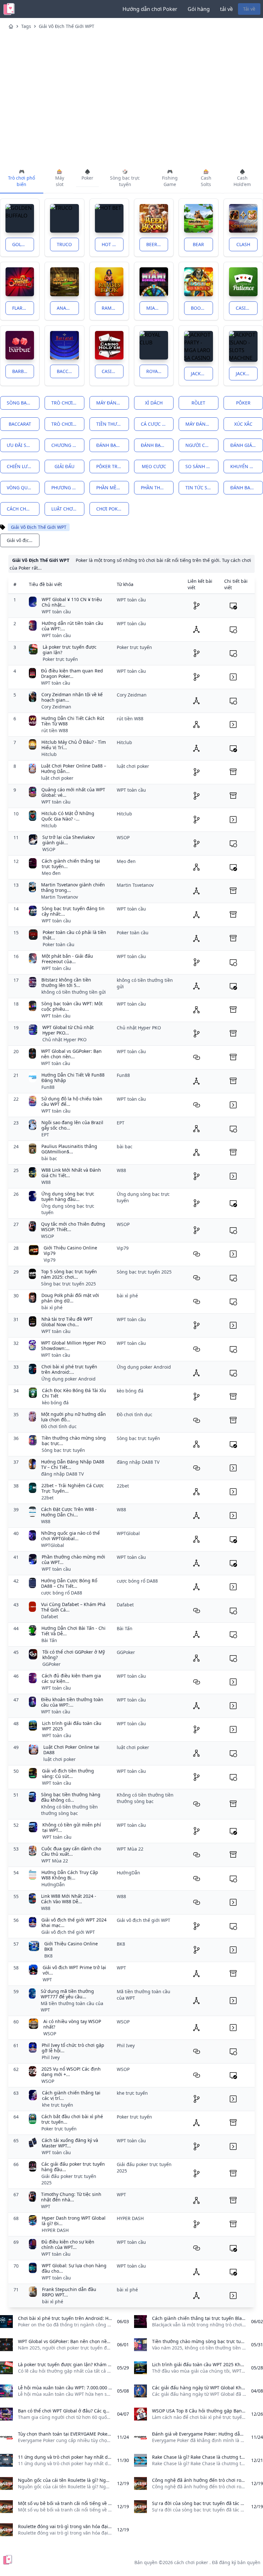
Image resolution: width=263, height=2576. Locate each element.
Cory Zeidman (56, 707)
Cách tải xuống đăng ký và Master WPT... (70, 2143)
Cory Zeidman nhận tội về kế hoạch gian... (72, 697)
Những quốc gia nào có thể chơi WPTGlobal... (70, 1536)
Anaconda (68, 308)
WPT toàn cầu (56, 612)
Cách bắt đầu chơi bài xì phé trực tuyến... (72, 2119)
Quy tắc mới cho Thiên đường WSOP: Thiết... (73, 1227)
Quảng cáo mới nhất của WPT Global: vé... (73, 792)
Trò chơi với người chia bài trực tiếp (68, 424)
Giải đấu (64, 466)
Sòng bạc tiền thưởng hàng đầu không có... (71, 1797)
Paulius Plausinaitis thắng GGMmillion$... (69, 1149)
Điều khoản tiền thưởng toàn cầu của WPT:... (72, 1702)
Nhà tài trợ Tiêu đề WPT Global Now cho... (67, 1322)
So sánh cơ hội (202, 466)
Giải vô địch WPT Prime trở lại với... (74, 1970)
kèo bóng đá (55, 1403)
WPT (47, 1980)
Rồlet (198, 403)
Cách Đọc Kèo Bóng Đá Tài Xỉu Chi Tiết (74, 1393)
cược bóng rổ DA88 (62, 1593)
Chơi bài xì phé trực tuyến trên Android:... (69, 1369)
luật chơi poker (68, 509)
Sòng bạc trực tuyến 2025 (68, 1284)
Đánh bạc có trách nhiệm (157, 445)
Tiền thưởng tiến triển (113, 424)
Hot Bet (111, 244)
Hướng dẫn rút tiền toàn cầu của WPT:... (72, 626)
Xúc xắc (243, 424)
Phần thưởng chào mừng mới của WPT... (73, 1560)
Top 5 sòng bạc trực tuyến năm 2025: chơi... (69, 1274)
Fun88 (48, 1087)
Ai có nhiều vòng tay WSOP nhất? (72, 2024)
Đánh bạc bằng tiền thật (247, 488)
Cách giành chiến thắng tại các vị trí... (71, 2096)
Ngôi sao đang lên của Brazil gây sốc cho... (72, 1125)
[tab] (22, 178)
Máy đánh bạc (113, 403)
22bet (47, 1498)
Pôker (243, 403)
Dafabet (50, 1617)
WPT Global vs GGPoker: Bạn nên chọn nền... (71, 1054)
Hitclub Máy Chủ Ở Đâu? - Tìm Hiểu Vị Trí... (74, 745)
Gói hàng (199, 9)
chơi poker (110, 509)
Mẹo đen (51, 873)
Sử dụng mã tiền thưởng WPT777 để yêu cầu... (67, 1994)
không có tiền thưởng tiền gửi (74, 992)
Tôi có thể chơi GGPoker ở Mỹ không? (74, 1655)
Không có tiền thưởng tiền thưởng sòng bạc (69, 1810)
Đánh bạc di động (113, 445)
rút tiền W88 (55, 730)
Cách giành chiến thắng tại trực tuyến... (71, 864)
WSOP (49, 849)
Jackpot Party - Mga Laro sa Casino (202, 373)
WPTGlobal (53, 1545)
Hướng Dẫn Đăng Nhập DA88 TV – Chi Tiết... (73, 1465)
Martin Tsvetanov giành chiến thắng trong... (73, 888)
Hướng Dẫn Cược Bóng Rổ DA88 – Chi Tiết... (69, 1583)
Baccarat (68, 371)
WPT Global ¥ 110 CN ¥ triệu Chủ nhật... (72, 602)
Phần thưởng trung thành (157, 488)
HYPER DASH (55, 2230)
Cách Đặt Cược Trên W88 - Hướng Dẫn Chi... (69, 1512)
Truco (64, 244)
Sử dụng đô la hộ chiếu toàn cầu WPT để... (72, 1101)
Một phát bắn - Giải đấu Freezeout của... (67, 959)
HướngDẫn (53, 1884)
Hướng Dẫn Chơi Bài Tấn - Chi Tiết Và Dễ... (73, 1631)
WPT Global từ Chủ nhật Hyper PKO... (68, 1030)
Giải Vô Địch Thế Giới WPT (67, 26)
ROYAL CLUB (157, 371)
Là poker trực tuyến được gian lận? (70, 650)
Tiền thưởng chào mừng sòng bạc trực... (74, 1441)
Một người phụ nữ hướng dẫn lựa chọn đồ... (73, 1417)
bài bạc (49, 1158)
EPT (45, 1135)
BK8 (48, 1956)
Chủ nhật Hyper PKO (64, 1039)
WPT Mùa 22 (55, 1861)
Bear (198, 244)
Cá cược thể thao (157, 424)
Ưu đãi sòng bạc (23, 445)
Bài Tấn (49, 1640)
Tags (26, 26)
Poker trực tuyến (60, 659)
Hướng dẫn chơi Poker (150, 9)
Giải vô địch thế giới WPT (68, 1932)
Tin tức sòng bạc (202, 488)
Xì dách (154, 403)
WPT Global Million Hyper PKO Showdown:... (73, 1346)
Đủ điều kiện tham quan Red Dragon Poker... (72, 674)
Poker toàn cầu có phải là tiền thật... (74, 935)
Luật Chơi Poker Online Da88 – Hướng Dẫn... (74, 769)
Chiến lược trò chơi (23, 466)
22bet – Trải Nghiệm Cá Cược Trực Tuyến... (73, 1488)
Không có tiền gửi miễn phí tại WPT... (72, 1828)
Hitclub (49, 754)
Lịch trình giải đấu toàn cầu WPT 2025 (72, 1726)
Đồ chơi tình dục (59, 1426)
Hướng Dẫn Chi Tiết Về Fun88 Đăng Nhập (73, 1078)
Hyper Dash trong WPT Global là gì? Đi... (74, 2221)
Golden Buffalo (23, 244)
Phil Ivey (51, 2057)
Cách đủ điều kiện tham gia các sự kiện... (71, 1679)
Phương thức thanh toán (68, 488)
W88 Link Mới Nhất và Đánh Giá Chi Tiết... (71, 1173)
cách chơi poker (23, 509)
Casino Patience (247, 308)
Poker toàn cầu (59, 944)
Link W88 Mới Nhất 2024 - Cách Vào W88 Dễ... (69, 1899)
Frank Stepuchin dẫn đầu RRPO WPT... (69, 2292)
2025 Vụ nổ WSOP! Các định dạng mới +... (71, 2072)
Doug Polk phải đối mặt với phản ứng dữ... (70, 1298)
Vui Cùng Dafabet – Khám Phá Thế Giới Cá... (73, 1607)
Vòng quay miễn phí (23, 488)
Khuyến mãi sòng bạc (247, 466)
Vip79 (50, 1260)
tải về (226, 9)
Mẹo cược (154, 466)
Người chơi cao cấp (202, 445)
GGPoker (51, 1664)
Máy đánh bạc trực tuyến (202, 424)
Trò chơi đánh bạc (68, 403)
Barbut (21, 371)
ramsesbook (113, 308)
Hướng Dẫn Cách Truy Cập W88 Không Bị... (70, 1875)
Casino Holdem (113, 371)
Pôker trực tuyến (113, 466)
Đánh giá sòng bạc (247, 445)
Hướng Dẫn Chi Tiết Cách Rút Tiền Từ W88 (73, 721)
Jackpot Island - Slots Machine (247, 373)
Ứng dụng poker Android (68, 1379)
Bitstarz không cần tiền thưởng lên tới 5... (66, 983)
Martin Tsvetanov (59, 897)
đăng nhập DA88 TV (62, 1474)
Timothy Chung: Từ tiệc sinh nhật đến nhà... (71, 2197)
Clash (243, 244)
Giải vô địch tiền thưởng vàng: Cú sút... (68, 1774)
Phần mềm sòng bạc (113, 488)
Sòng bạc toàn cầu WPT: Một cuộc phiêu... (72, 1006)
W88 (46, 1182)
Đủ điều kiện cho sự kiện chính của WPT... (68, 2245)
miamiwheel (157, 308)
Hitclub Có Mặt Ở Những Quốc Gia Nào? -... (68, 816)
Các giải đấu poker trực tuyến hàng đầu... (73, 2167)
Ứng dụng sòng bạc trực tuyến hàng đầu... (68, 1197)
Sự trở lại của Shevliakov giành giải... (68, 840)
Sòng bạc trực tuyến (23, 403)
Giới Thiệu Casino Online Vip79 (70, 1251)
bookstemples (202, 308)
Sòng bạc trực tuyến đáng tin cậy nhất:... (73, 911)
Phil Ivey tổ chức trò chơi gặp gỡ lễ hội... (73, 2048)
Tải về (249, 9)
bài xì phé (52, 1307)
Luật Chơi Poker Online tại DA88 (71, 1750)
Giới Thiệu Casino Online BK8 (71, 1946)
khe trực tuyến (58, 2105)
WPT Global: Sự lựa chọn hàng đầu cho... (74, 2268)
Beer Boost (157, 244)
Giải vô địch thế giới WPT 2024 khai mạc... (74, 1923)
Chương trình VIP (68, 445)
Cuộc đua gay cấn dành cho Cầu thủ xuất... (71, 1851)
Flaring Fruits (23, 308)
